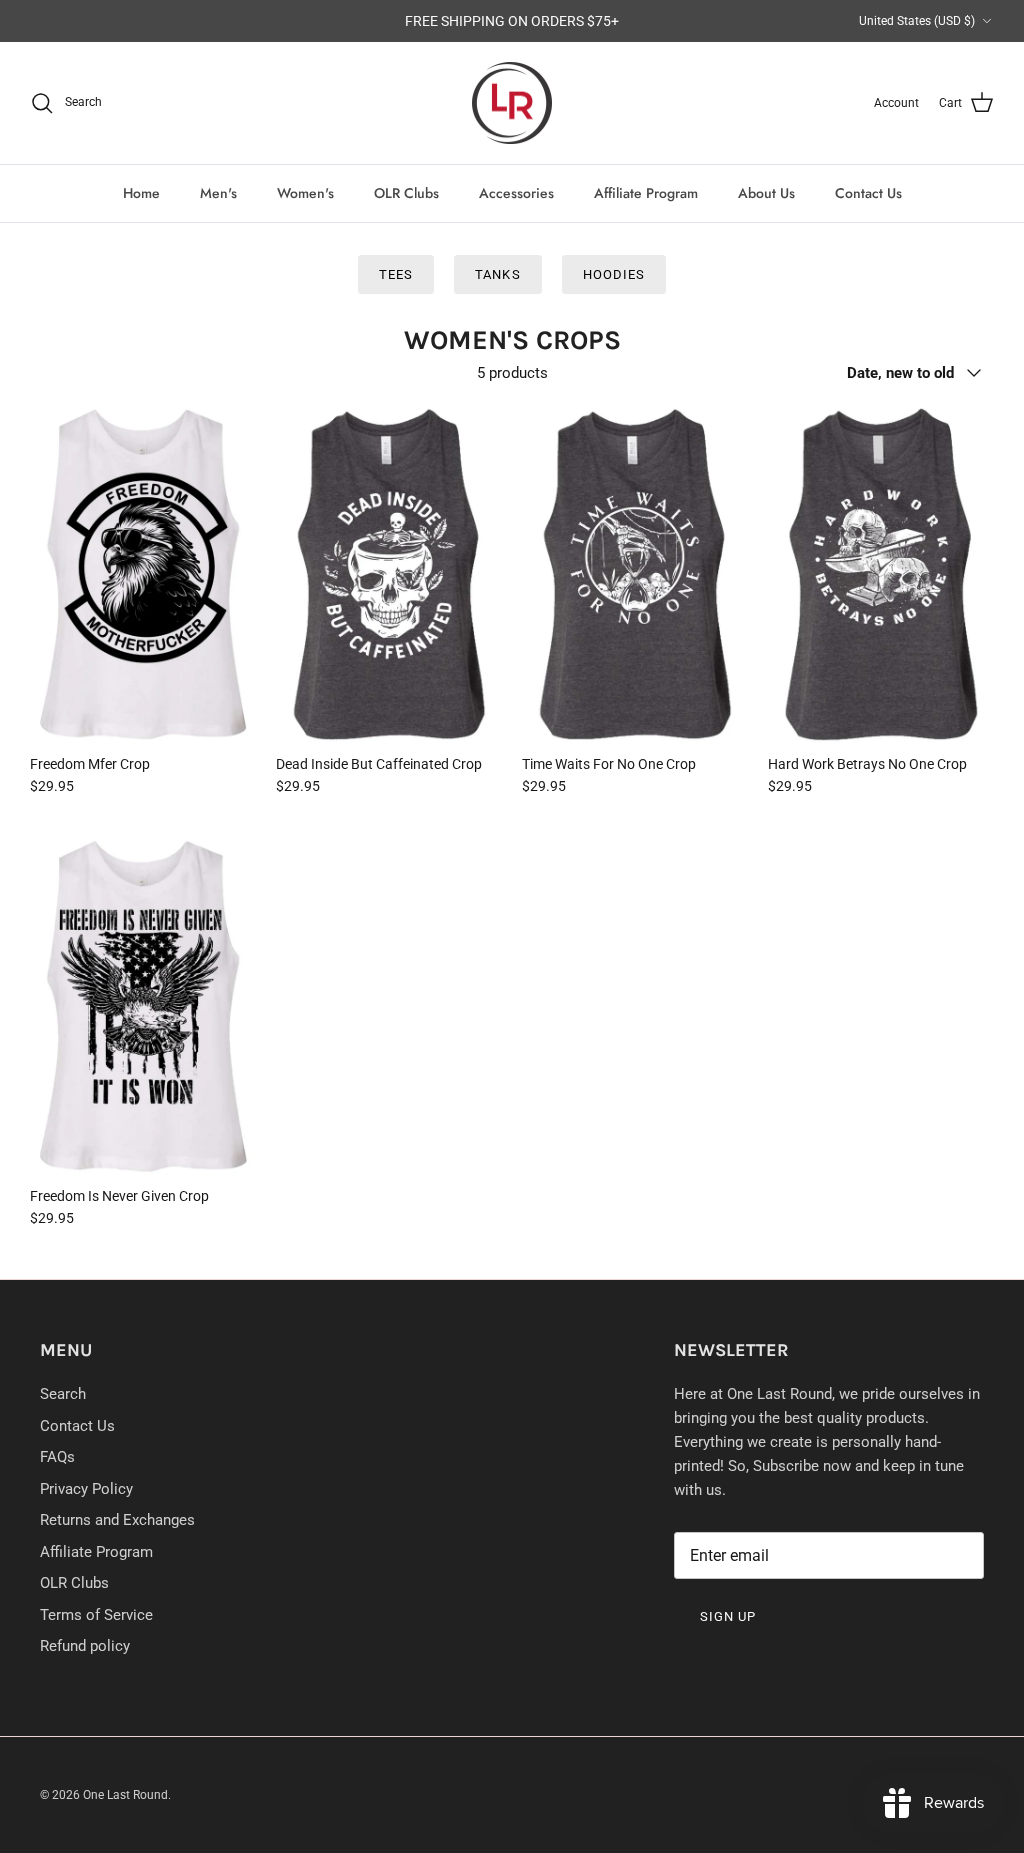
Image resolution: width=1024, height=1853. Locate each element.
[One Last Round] (512, 103)
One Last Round (125, 1795)
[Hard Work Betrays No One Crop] (881, 573)
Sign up (728, 1616)
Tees (396, 274)
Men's (218, 193)
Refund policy (85, 1646)
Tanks (497, 274)
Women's (305, 193)
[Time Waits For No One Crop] (635, 573)
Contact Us (868, 193)
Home (141, 193)
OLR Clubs (406, 193)
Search (63, 1394)
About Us (766, 193)
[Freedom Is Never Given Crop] (143, 1005)
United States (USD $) (917, 21)
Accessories (516, 193)
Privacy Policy (86, 1489)
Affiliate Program (646, 193)
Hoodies (614, 274)
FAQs (57, 1457)
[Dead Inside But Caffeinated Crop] (389, 573)
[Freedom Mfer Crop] (143, 573)
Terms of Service (96, 1615)
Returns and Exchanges (117, 1520)
